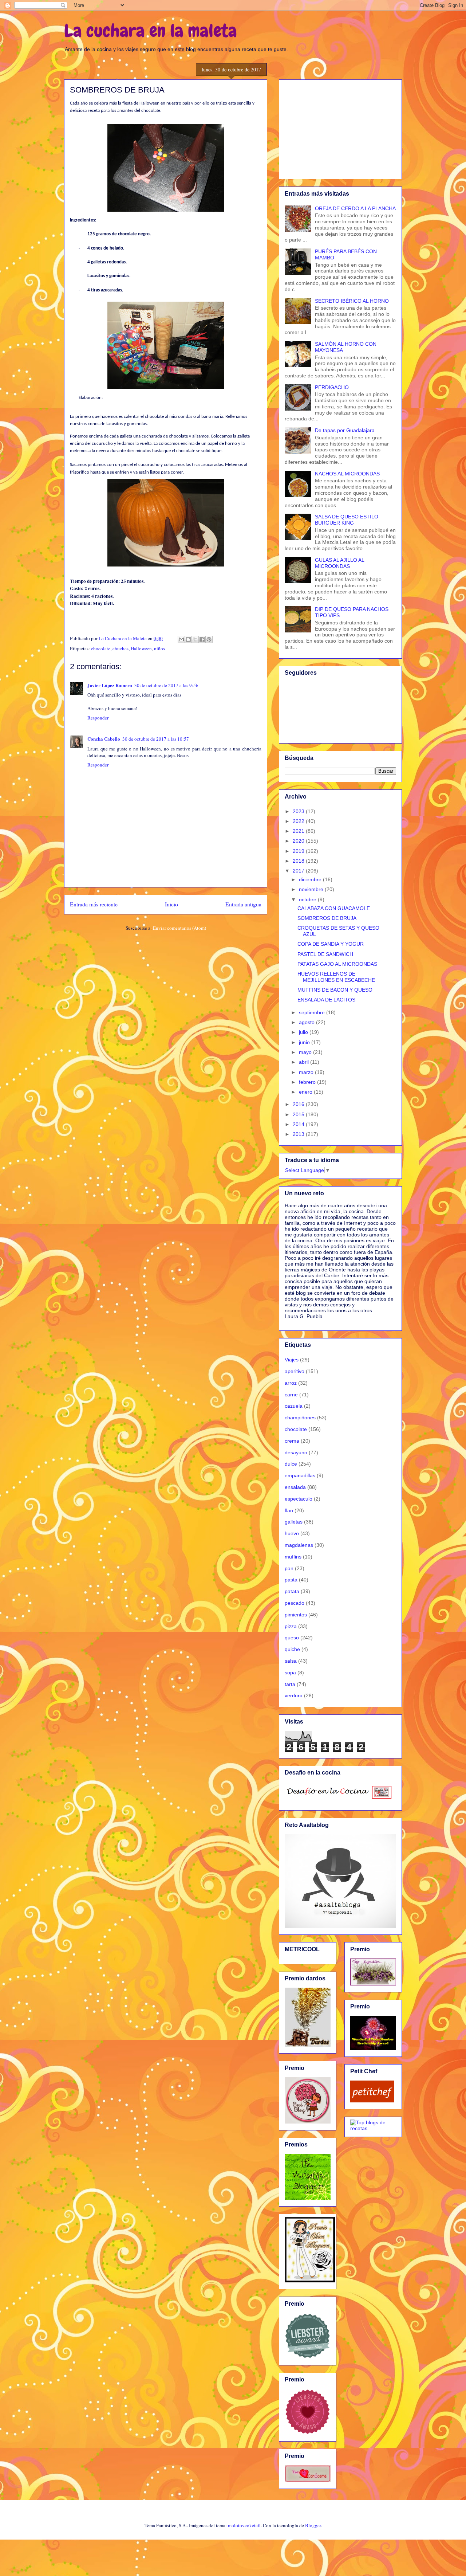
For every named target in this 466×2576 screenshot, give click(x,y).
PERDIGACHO (332, 387)
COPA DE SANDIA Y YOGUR (331, 944)
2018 (299, 861)
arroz (291, 1383)
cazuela (294, 1406)
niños (159, 648)
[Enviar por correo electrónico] (181, 639)
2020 (299, 841)
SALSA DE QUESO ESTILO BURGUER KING (347, 520)
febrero (308, 1082)
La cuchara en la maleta (151, 31)
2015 (299, 1114)
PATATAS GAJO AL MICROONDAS (337, 964)
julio (304, 1032)
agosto (307, 1022)
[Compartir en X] (195, 639)
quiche (292, 1649)
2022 (299, 821)
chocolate (101, 648)
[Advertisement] (340, 128)
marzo (307, 1072)
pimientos (296, 1615)
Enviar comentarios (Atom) (179, 928)
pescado (295, 1603)
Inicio (171, 904)
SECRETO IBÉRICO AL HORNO (352, 301)
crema (292, 1441)
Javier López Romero (110, 685)
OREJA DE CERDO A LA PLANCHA (355, 208)
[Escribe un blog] (188, 639)
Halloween (141, 648)
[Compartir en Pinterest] (209, 639)
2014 (299, 1124)
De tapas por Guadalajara (345, 430)
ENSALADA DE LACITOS (326, 1000)
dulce (291, 1464)
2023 (299, 811)
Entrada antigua (243, 904)
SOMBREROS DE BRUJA (327, 918)
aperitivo (295, 1371)
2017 (299, 871)
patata (292, 1591)
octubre (308, 899)
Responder (98, 718)
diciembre (311, 879)
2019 (299, 851)
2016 (299, 1104)
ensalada (295, 1487)
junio (305, 1042)
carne (291, 1395)
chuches (121, 648)
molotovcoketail (244, 2525)
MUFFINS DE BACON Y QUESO (335, 990)
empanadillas (300, 1475)
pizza (291, 1626)
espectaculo (299, 1499)
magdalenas (299, 1545)
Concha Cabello (104, 739)
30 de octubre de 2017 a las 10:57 (156, 739)
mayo (306, 1052)
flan (289, 1510)
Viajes (292, 1360)
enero (306, 1092)
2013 (299, 1134)
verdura (294, 1695)
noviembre (312, 889)
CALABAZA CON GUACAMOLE (334, 908)
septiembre (313, 1012)
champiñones (300, 1418)
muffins (293, 1557)
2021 (299, 831)
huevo (292, 1533)
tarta (290, 1684)
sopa (290, 1673)
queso (292, 1638)
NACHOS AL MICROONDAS (347, 474)
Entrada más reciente (94, 904)
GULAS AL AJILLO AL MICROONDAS (339, 563)
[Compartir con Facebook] (202, 639)
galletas (294, 1522)
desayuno (296, 1452)
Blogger (313, 2525)
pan (289, 1568)
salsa (291, 1661)
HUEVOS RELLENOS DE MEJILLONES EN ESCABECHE (336, 977)
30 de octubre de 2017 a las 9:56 (166, 685)
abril (305, 1062)
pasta (291, 1580)
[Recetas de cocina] (372, 2101)
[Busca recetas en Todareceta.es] (373, 2128)
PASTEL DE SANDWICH (325, 954)
